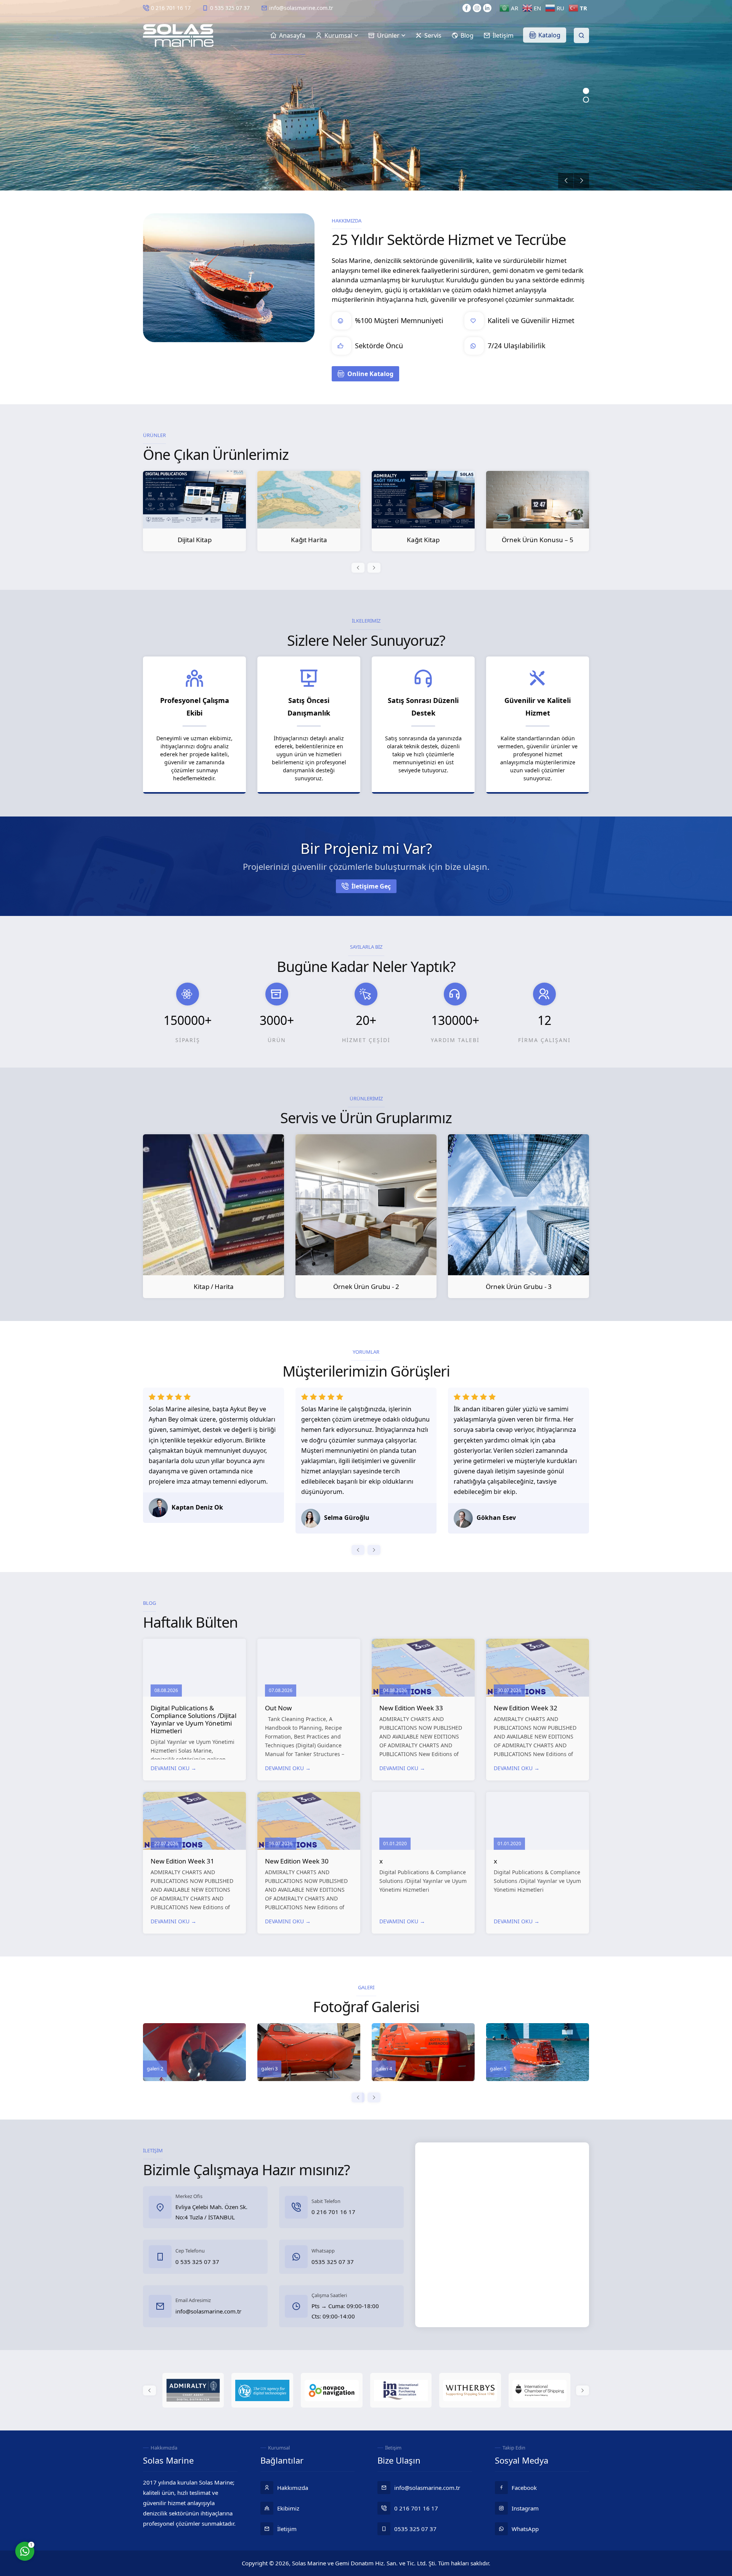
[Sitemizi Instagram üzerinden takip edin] (477, 8)
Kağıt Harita (195, 540)
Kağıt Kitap (309, 540)
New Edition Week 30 (297, 1861)
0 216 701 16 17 (171, 8)
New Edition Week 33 (411, 1708)
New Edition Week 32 (526, 1708)
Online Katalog (370, 374)
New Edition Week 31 (182, 1861)
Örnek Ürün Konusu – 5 (423, 540)
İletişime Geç (371, 886)
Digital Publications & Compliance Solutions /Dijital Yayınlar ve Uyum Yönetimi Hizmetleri (193, 1719)
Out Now (278, 1708)
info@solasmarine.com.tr (301, 8)
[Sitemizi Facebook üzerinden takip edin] (467, 8)
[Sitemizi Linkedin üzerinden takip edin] (487, 8)
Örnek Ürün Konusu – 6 (538, 540)
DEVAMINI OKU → (173, 1768)
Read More (176, 137)
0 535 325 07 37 (230, 8)
